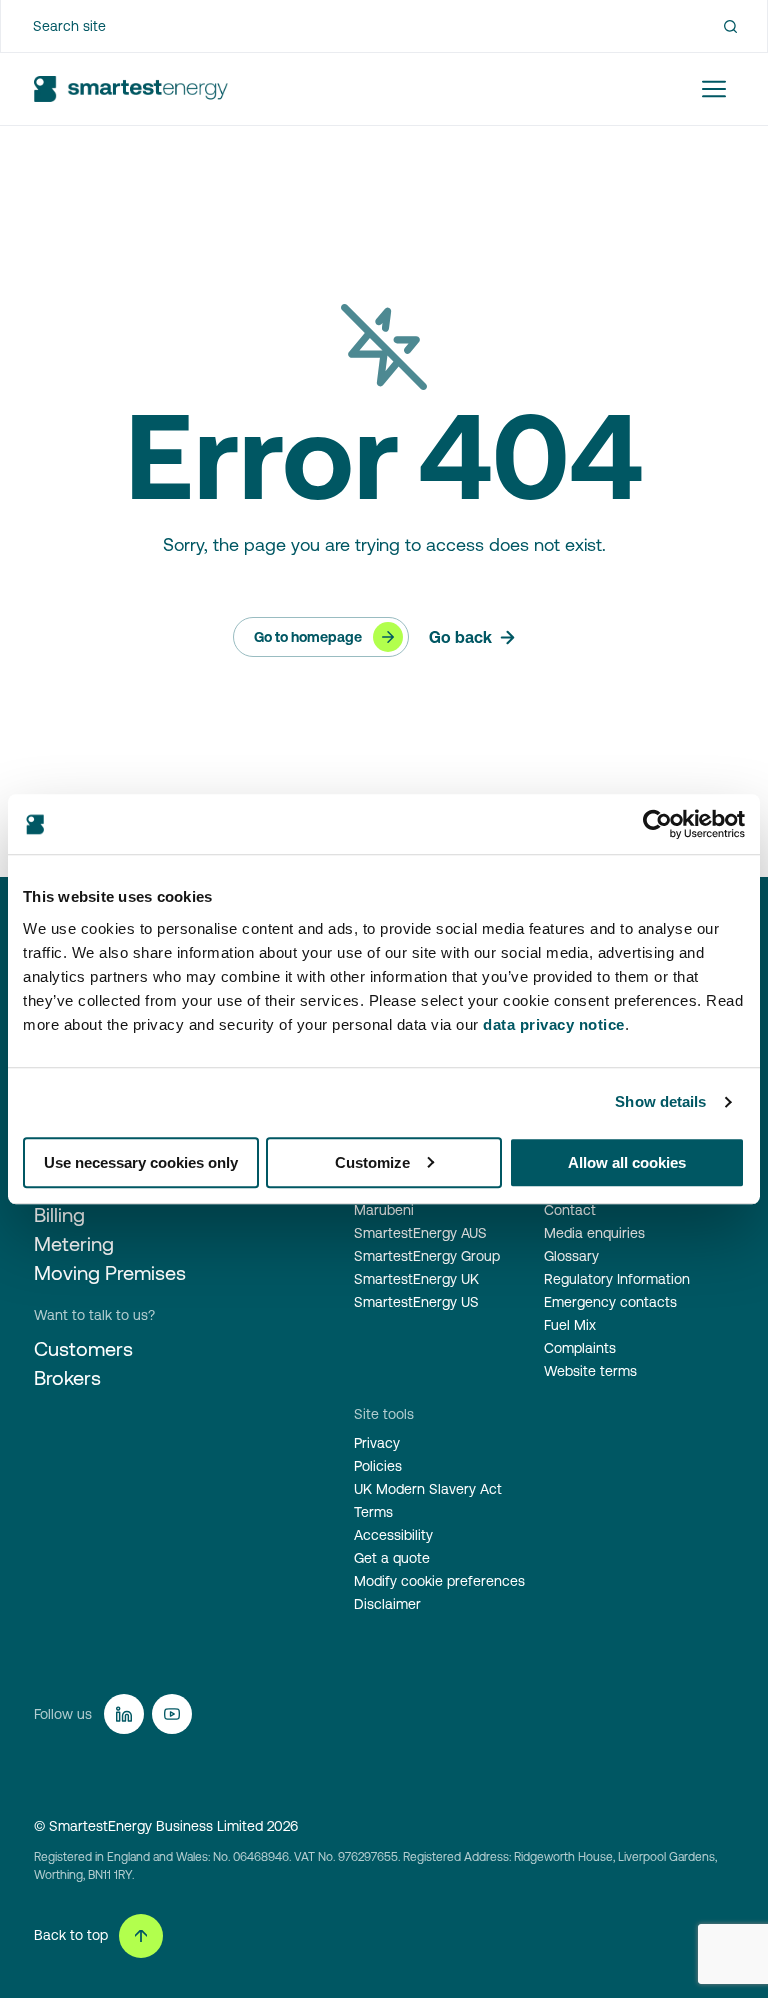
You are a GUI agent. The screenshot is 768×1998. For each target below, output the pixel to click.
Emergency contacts (610, 1302)
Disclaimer (387, 1604)
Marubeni (384, 1210)
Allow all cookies (627, 1162)
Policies (378, 1466)
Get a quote (392, 1558)
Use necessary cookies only (141, 1162)
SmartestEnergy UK (416, 1279)
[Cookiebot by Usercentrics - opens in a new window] (657, 824)
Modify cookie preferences (439, 1581)
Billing (59, 1214)
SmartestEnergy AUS (420, 1233)
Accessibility (393, 1535)
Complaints (580, 1348)
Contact (570, 1210)
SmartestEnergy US (416, 1302)
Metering (74, 1243)
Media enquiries (594, 1233)
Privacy (377, 1443)
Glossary (571, 1256)
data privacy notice (554, 1024)
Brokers (67, 1377)
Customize (372, 1162)
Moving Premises (110, 1272)
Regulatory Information (617, 1279)
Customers (83, 1348)
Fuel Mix (570, 1325)
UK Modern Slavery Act (428, 1489)
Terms (373, 1512)
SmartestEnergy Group (427, 1256)
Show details (660, 1101)
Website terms (590, 1371)
